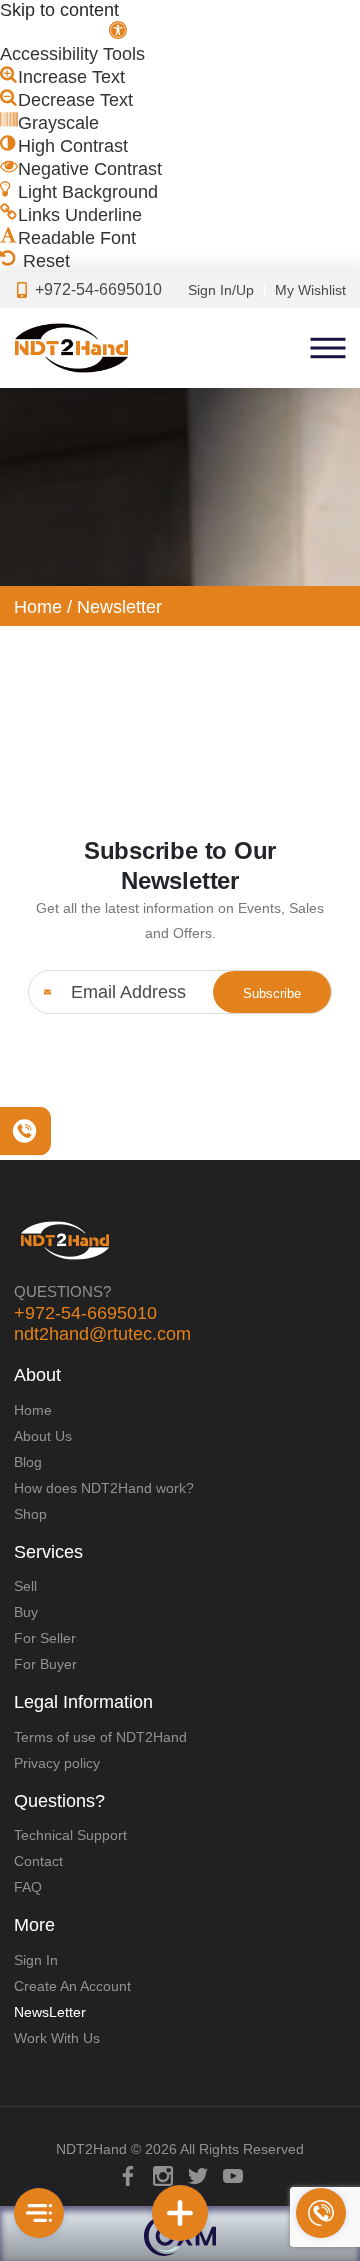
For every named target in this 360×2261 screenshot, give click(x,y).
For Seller (45, 1638)
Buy (26, 1612)
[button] (63, 32)
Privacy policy (57, 1763)
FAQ (28, 1887)
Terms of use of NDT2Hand (100, 1737)
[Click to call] (321, 2213)
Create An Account (72, 1986)
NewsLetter (50, 2012)
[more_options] (180, 2213)
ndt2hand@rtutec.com (102, 1334)
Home (38, 607)
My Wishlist (310, 290)
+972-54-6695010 (85, 1313)
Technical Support (70, 1835)
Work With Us (57, 2038)
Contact (38, 1861)
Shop (30, 1514)
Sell (25, 1586)
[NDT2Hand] (71, 348)
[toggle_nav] (39, 2213)
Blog (28, 1462)
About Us (43, 1436)
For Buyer (45, 1664)
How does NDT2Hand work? (104, 1488)
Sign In (36, 1960)
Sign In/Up (221, 290)
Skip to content (59, 10)
